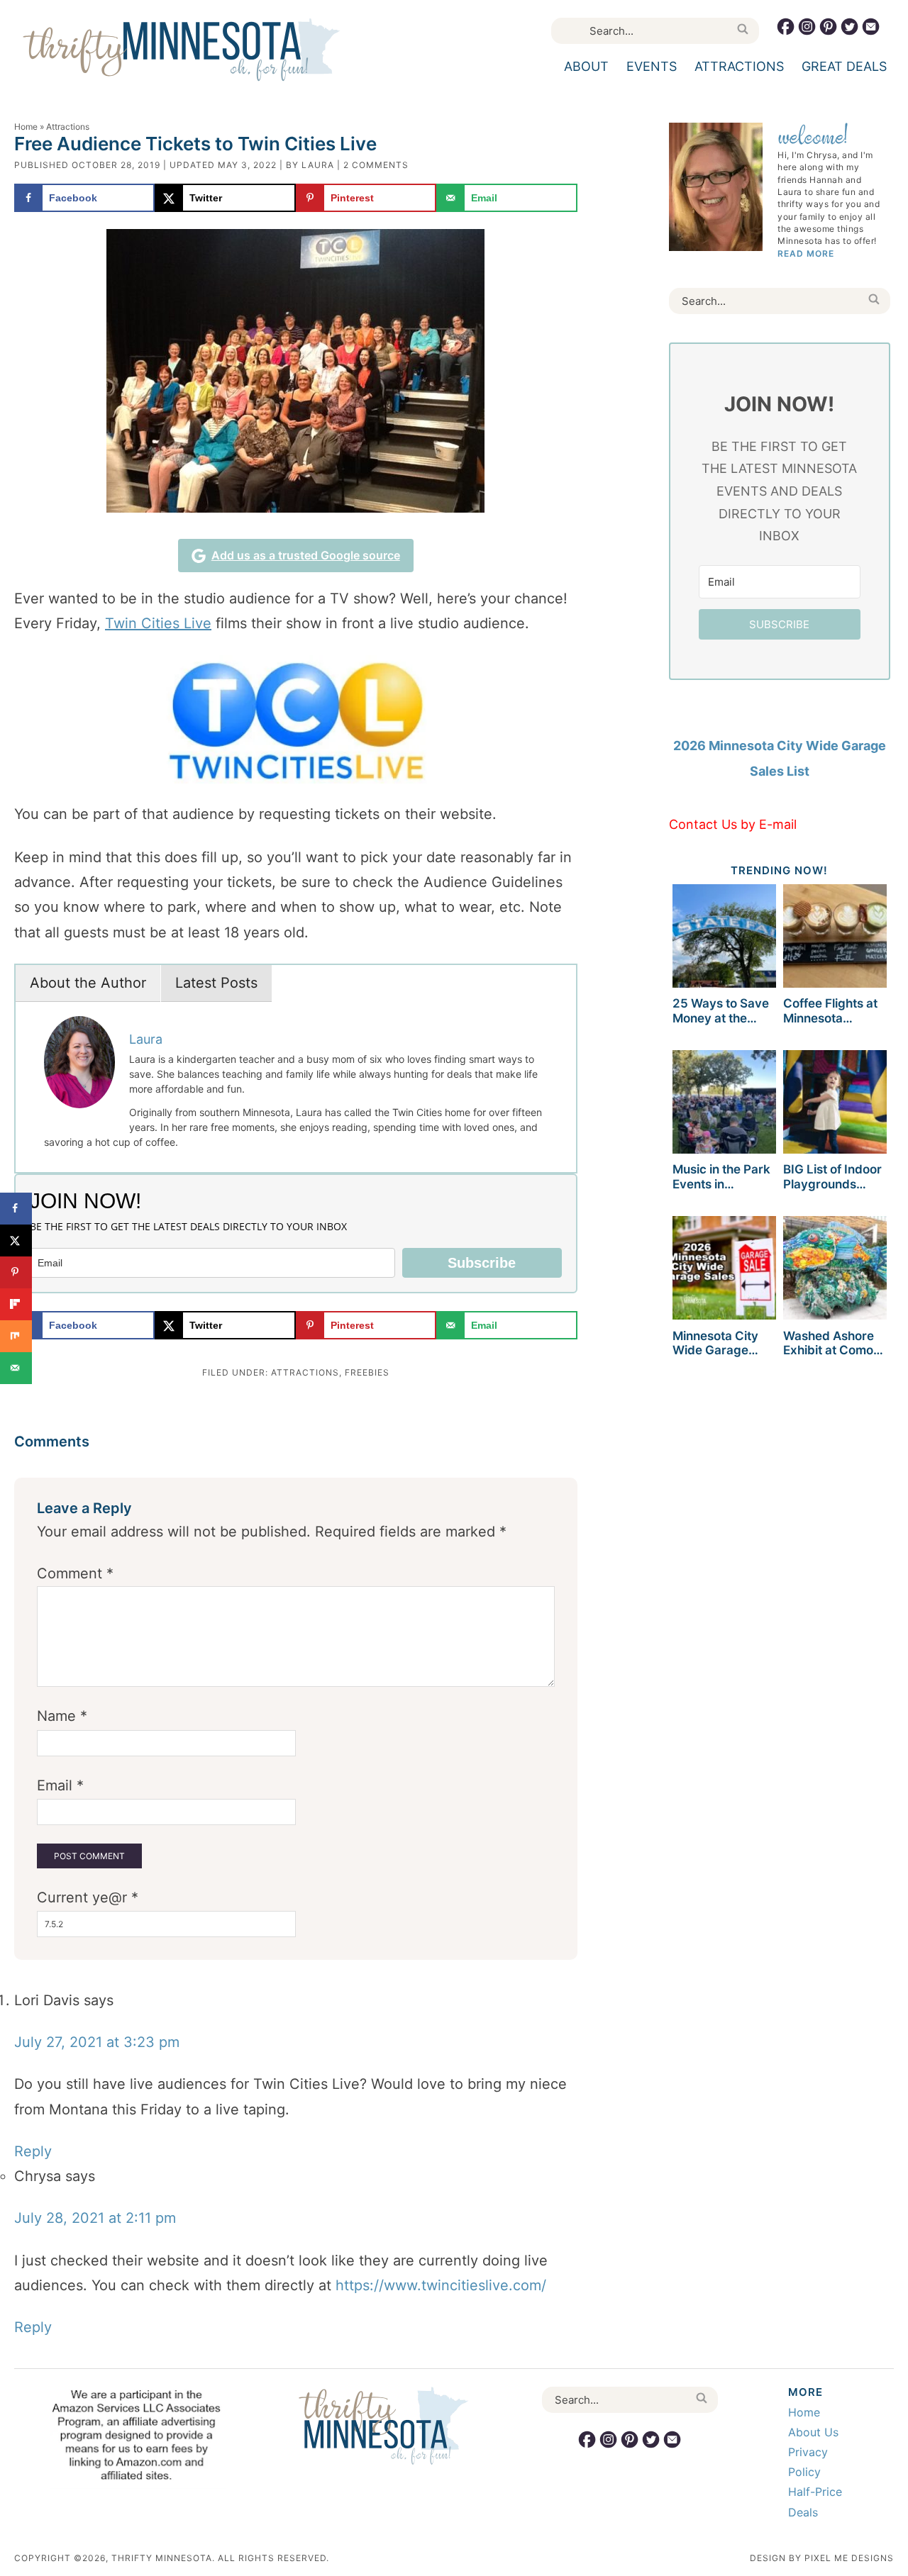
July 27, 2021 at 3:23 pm (97, 2042)
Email (60, 1785)
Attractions (305, 1372)
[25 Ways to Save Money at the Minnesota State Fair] (724, 938)
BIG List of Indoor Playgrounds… (832, 1176)
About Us (813, 2432)
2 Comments (376, 165)
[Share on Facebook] (16, 1209)
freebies (367, 1372)
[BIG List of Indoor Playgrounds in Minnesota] (835, 1104)
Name (62, 1716)
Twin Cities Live (158, 623)
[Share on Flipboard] (16, 1304)
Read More (806, 253)
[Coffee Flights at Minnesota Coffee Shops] (835, 938)
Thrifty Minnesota (181, 50)
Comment (75, 1573)
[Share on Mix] (16, 1336)
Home (26, 127)
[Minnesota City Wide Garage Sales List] (724, 1270)
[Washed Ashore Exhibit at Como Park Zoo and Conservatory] (835, 1270)
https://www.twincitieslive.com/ (441, 2285)
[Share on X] (16, 1240)
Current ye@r (88, 1897)
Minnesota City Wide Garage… (715, 1343)
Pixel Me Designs (849, 2558)
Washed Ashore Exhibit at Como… (833, 1343)
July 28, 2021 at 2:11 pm (95, 2218)
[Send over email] (16, 1368)
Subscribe (482, 1263)
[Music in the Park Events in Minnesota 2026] (724, 1104)
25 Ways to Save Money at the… (721, 1010)
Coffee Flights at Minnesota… (830, 1010)
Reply (33, 2151)
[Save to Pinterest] (16, 1272)
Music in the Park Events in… (721, 1176)
